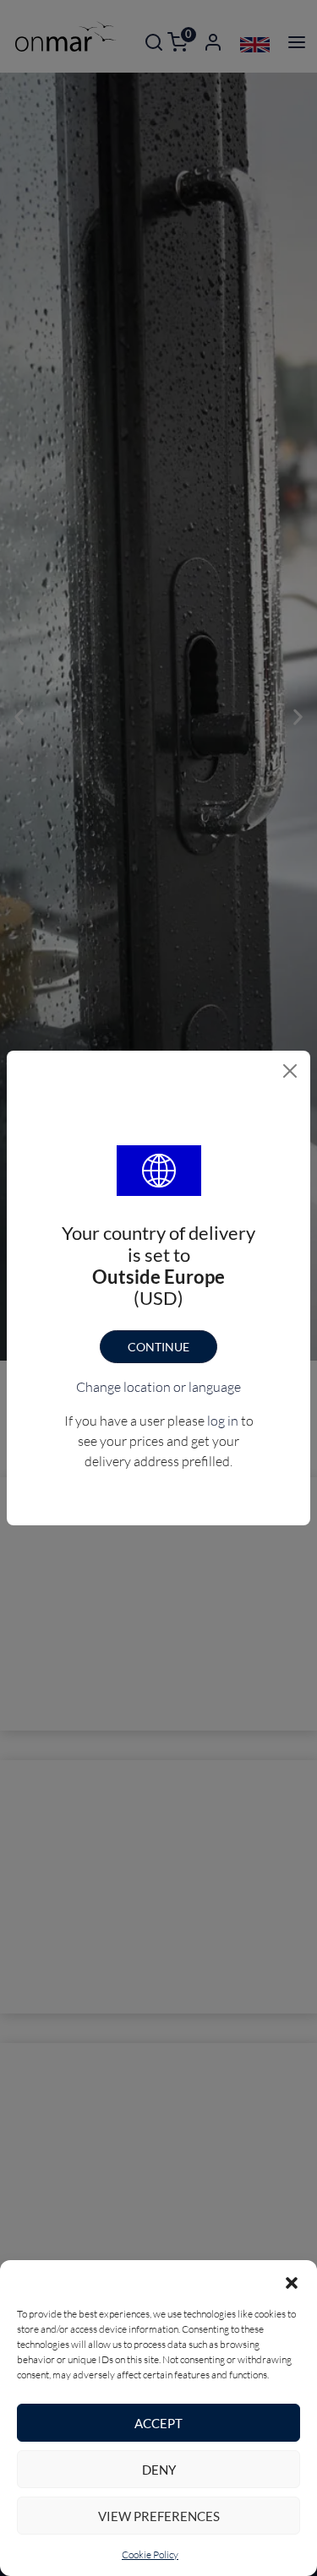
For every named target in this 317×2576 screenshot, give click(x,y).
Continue (158, 1347)
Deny (159, 2470)
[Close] (290, 1071)
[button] (292, 2281)
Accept (158, 2423)
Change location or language (158, 1387)
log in (223, 1421)
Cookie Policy (150, 2554)
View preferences (159, 2516)
